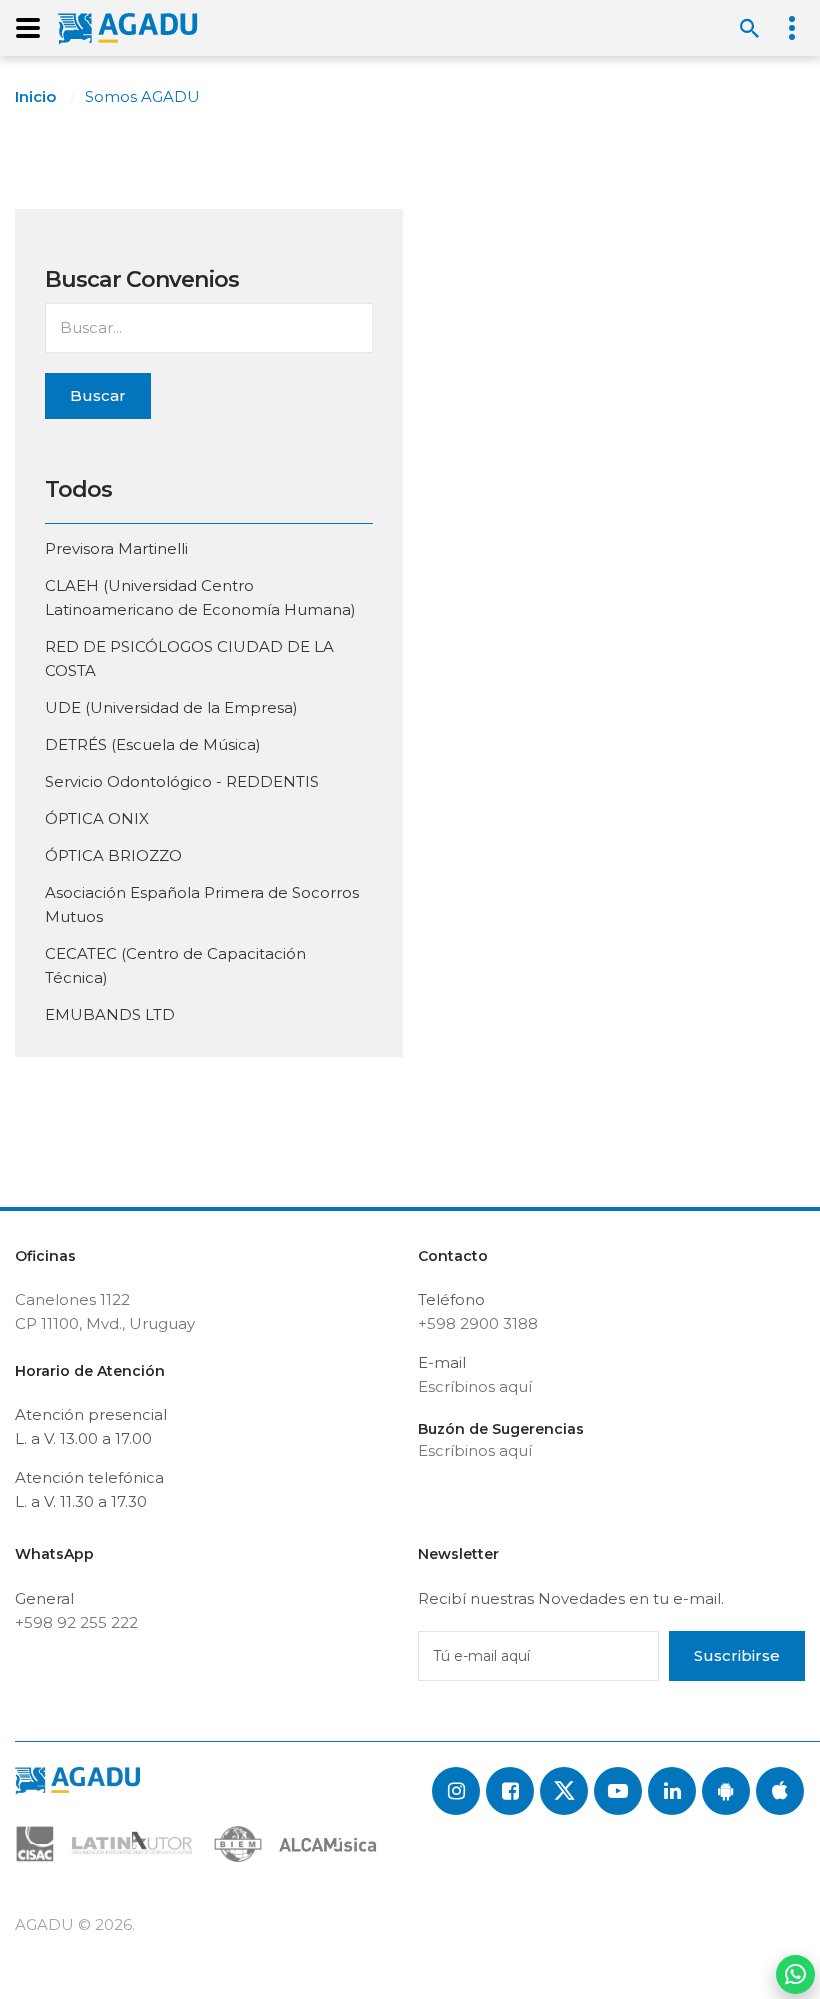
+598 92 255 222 (76, 1622)
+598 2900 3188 (478, 1323)
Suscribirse (737, 1655)
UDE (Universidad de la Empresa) (171, 707)
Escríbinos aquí (475, 1386)
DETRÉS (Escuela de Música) (153, 744)
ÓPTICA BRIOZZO (113, 855)
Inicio (35, 96)
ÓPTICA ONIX (97, 818)
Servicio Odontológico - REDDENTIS (182, 781)
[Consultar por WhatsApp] (795, 1974)
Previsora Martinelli (116, 548)
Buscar (98, 395)
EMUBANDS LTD (110, 1014)
